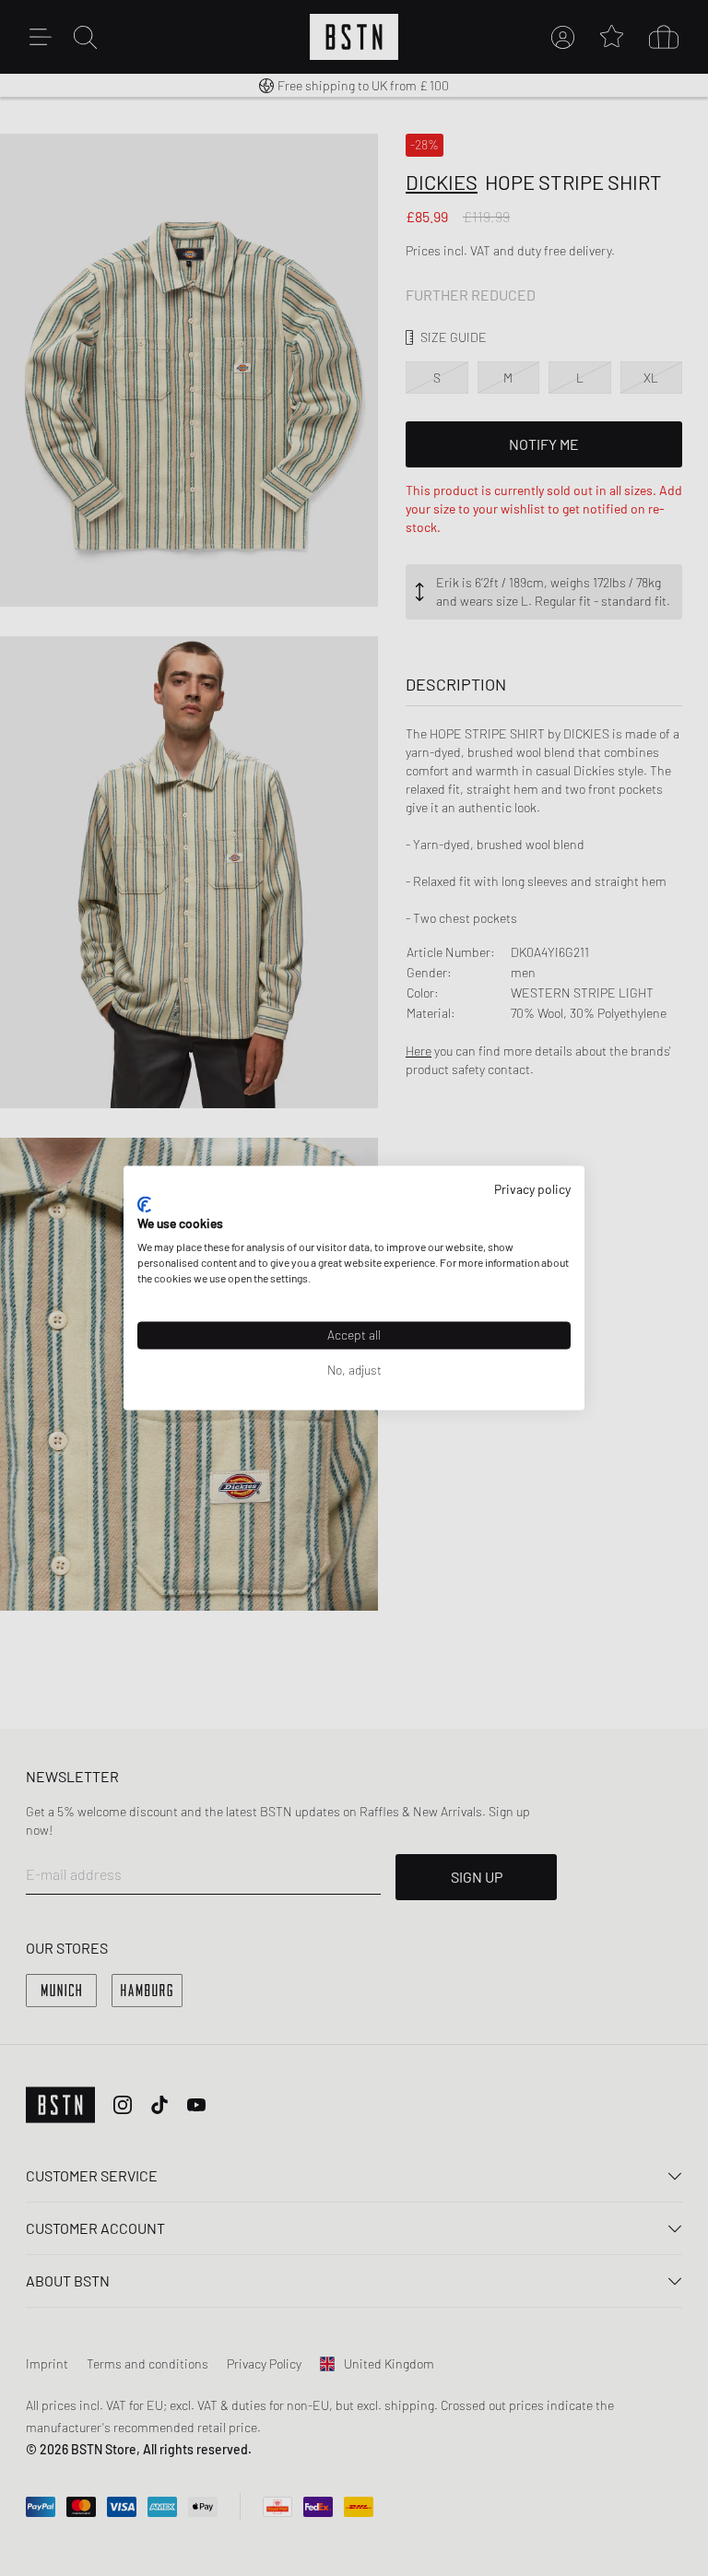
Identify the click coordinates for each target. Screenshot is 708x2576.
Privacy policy (532, 1189)
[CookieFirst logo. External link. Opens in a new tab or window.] (144, 1204)
